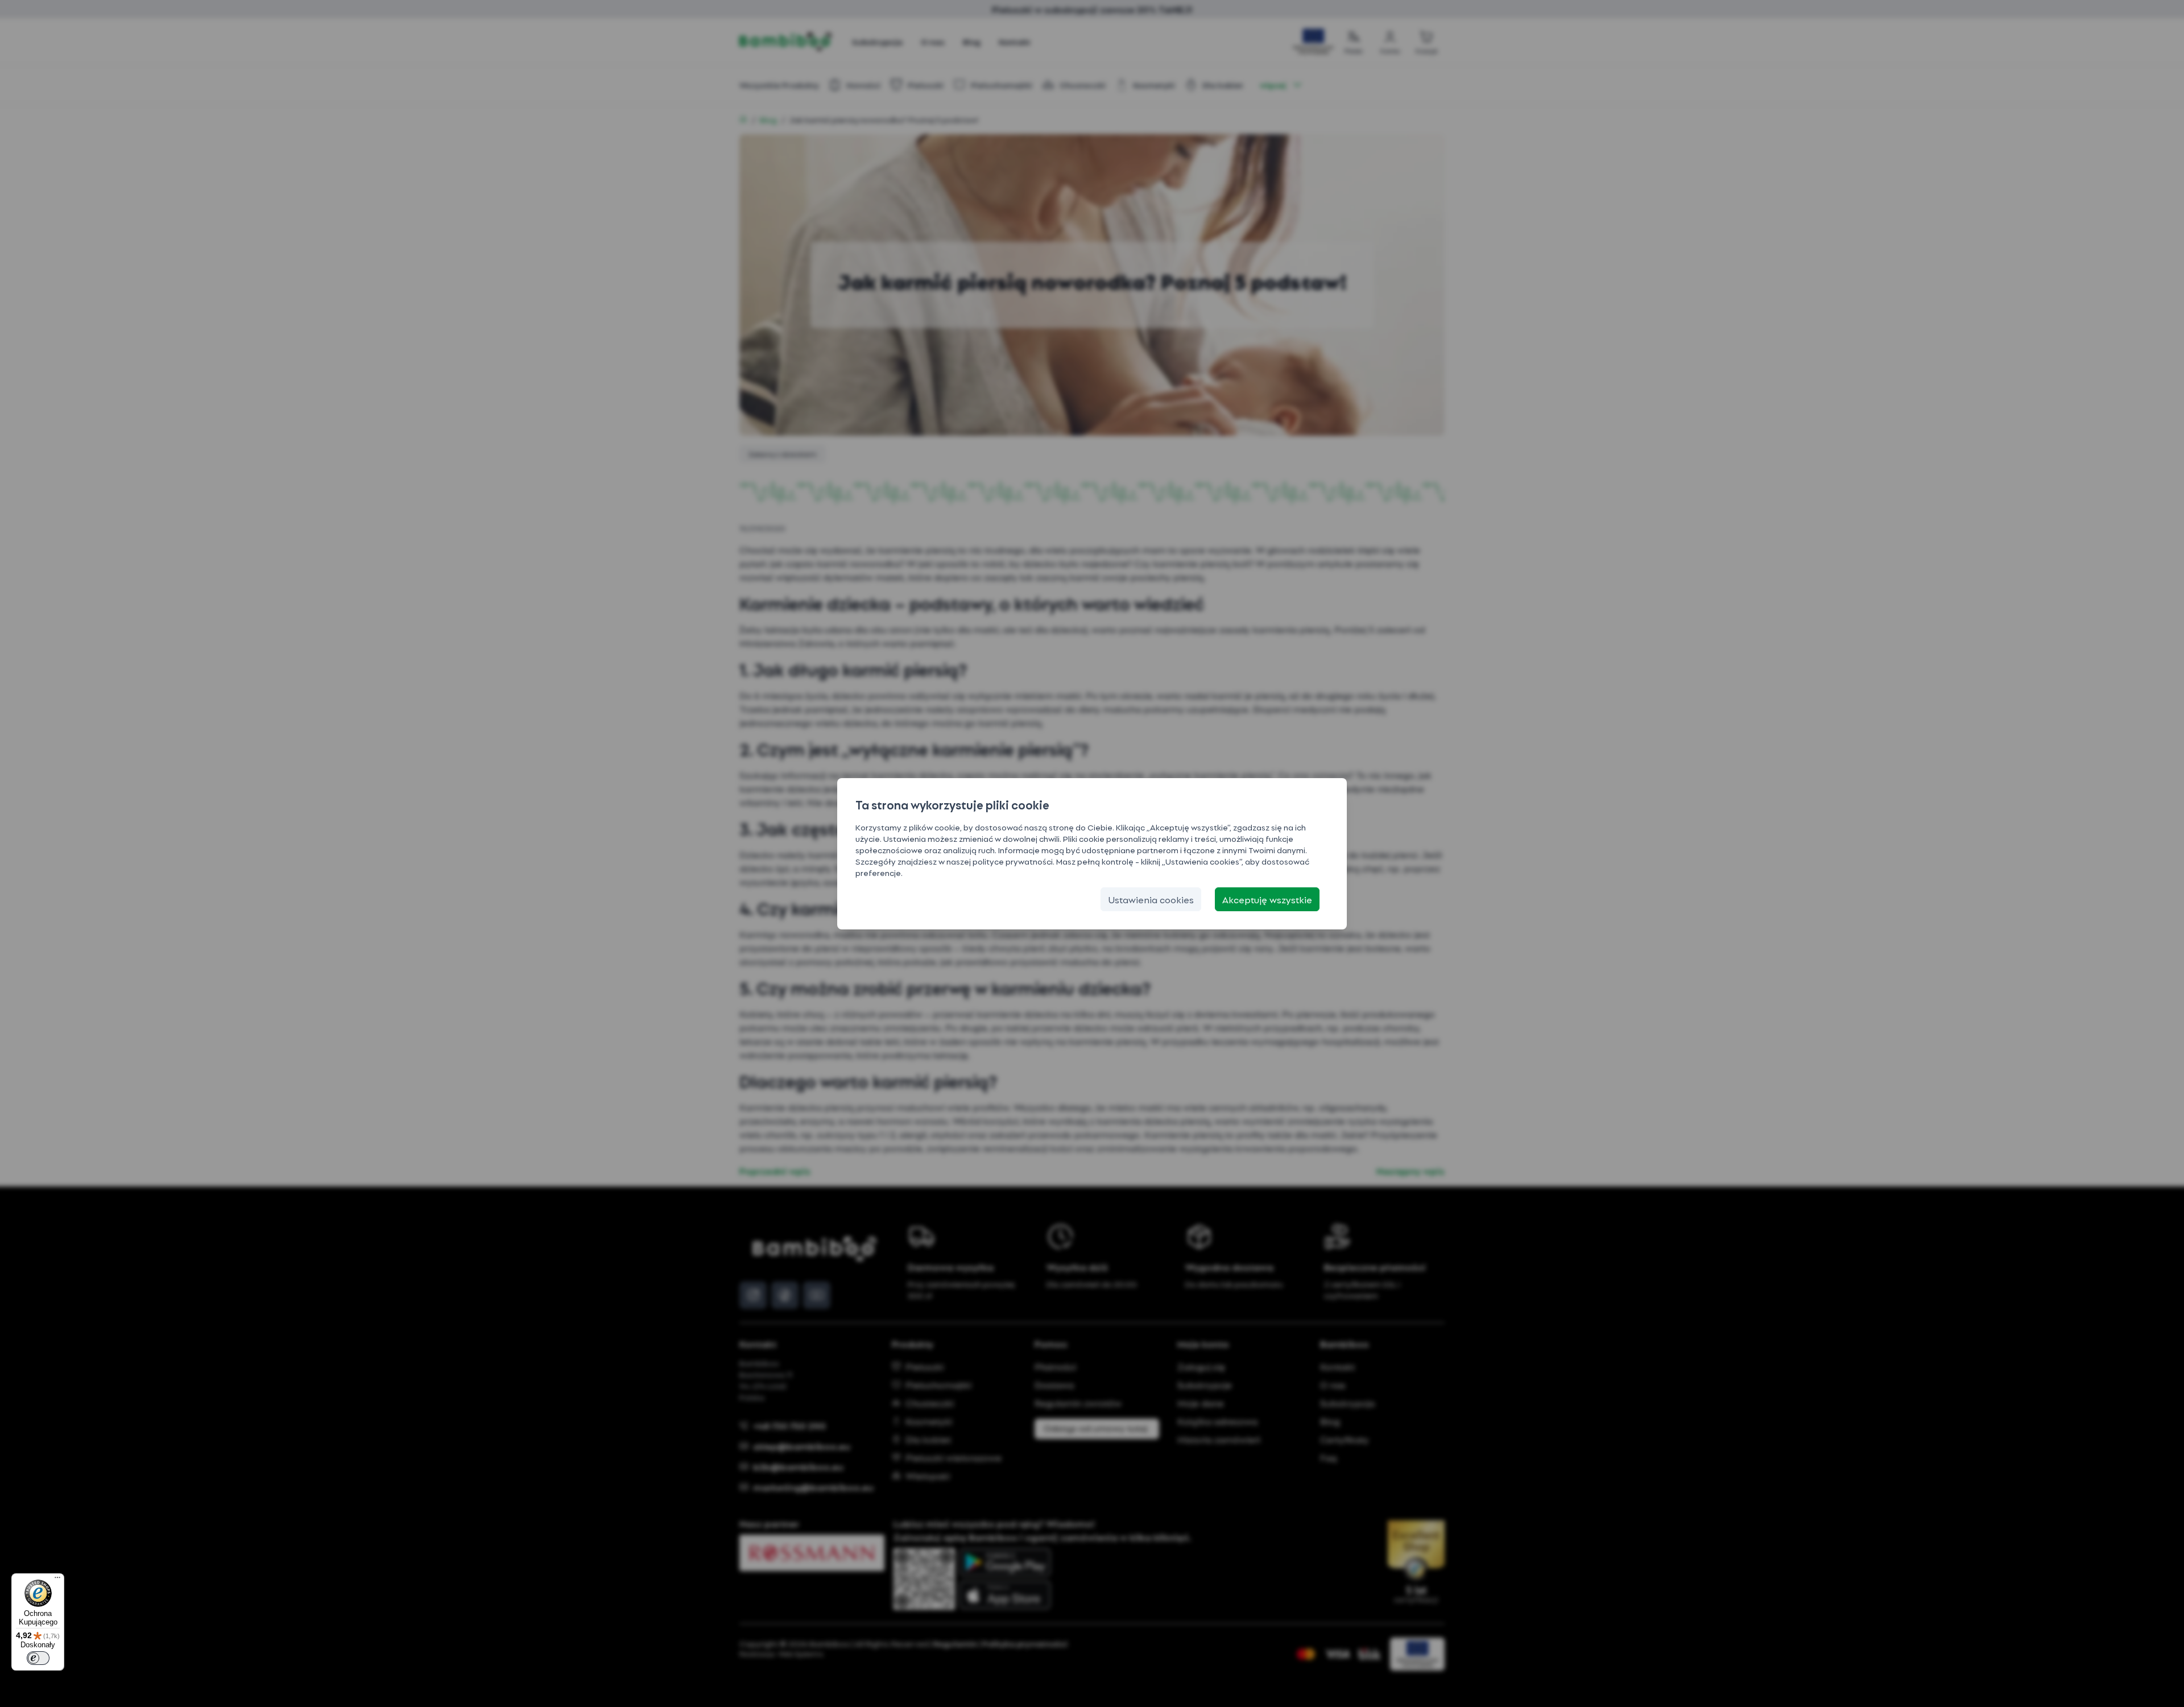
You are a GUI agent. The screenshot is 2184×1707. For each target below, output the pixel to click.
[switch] (38, 1658)
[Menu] (57, 1580)
